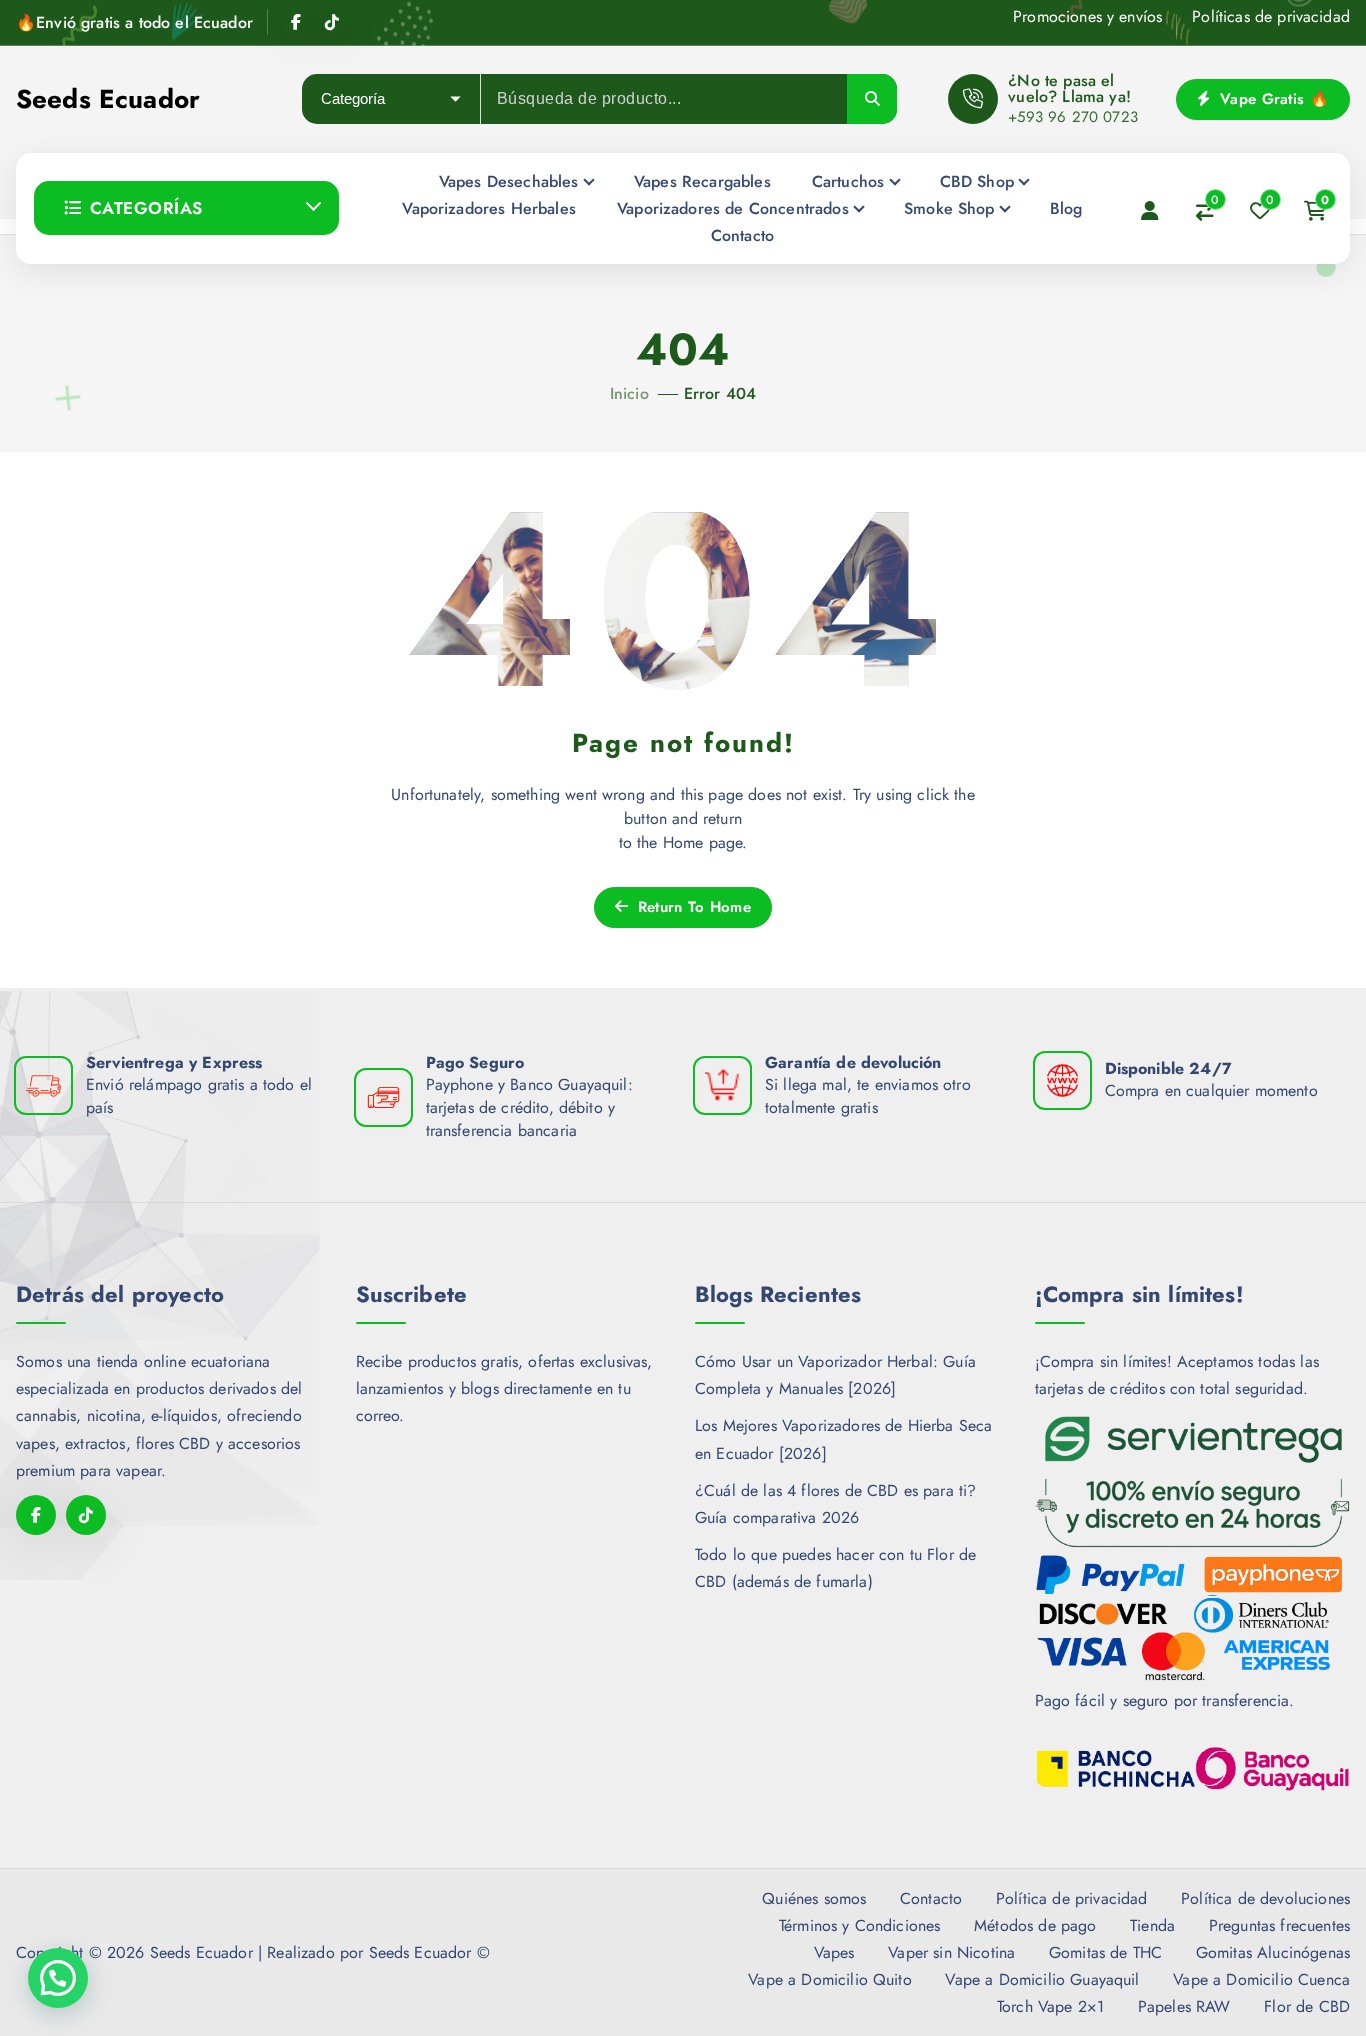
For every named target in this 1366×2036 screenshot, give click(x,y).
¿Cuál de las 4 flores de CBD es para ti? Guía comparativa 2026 (835, 1504)
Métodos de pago (1035, 1925)
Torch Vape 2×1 (1050, 2006)
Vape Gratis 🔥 (1272, 99)
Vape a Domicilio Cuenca (1261, 1979)
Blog (1066, 208)
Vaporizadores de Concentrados (733, 208)
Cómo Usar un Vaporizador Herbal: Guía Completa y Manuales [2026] (835, 1375)
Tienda (1152, 1925)
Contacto (742, 235)
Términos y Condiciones (860, 1925)
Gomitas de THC (1105, 1952)
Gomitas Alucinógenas (1273, 1952)
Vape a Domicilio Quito (830, 1979)
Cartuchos (848, 181)
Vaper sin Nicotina (951, 1952)
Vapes (834, 1952)
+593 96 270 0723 (1073, 117)
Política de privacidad (1072, 1898)
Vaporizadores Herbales (489, 208)
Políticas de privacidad (1271, 16)
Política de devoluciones (1265, 1898)
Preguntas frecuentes (1279, 1925)
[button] (58, 1978)
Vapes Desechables (509, 181)
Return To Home (691, 907)
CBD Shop (977, 181)
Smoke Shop (949, 208)
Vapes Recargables (702, 181)
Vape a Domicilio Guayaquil (1042, 1979)
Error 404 (720, 393)
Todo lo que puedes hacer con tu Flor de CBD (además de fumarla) (835, 1568)
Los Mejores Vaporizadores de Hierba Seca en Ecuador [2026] (843, 1439)
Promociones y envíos (1087, 16)
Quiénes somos (814, 1898)
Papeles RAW (1184, 2006)
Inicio (629, 393)
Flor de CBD (1307, 2006)
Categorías (146, 208)
